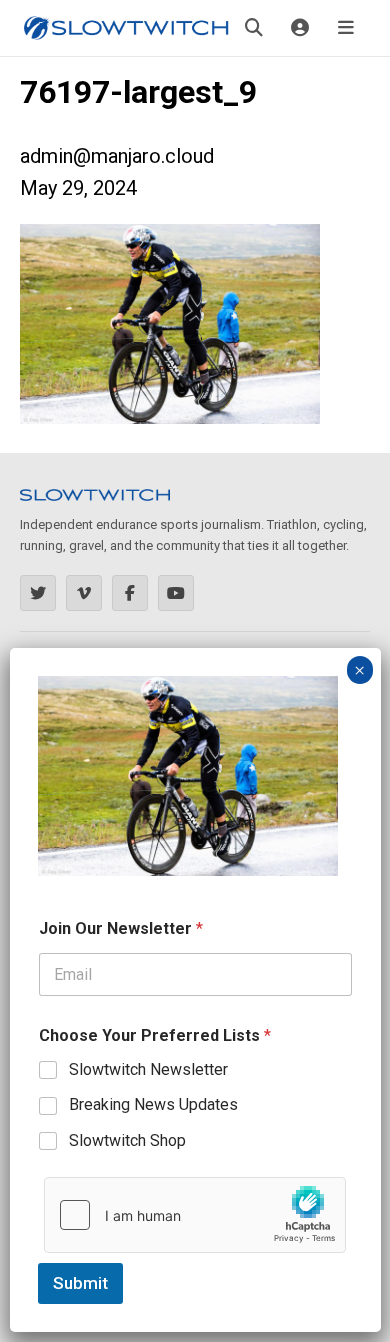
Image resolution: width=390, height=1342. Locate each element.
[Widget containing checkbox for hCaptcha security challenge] (195, 1215)
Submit (80, 1283)
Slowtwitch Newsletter (148, 1069)
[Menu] (346, 28)
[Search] (254, 28)
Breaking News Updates (153, 1104)
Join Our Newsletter (121, 928)
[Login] (300, 28)
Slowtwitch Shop (127, 1140)
